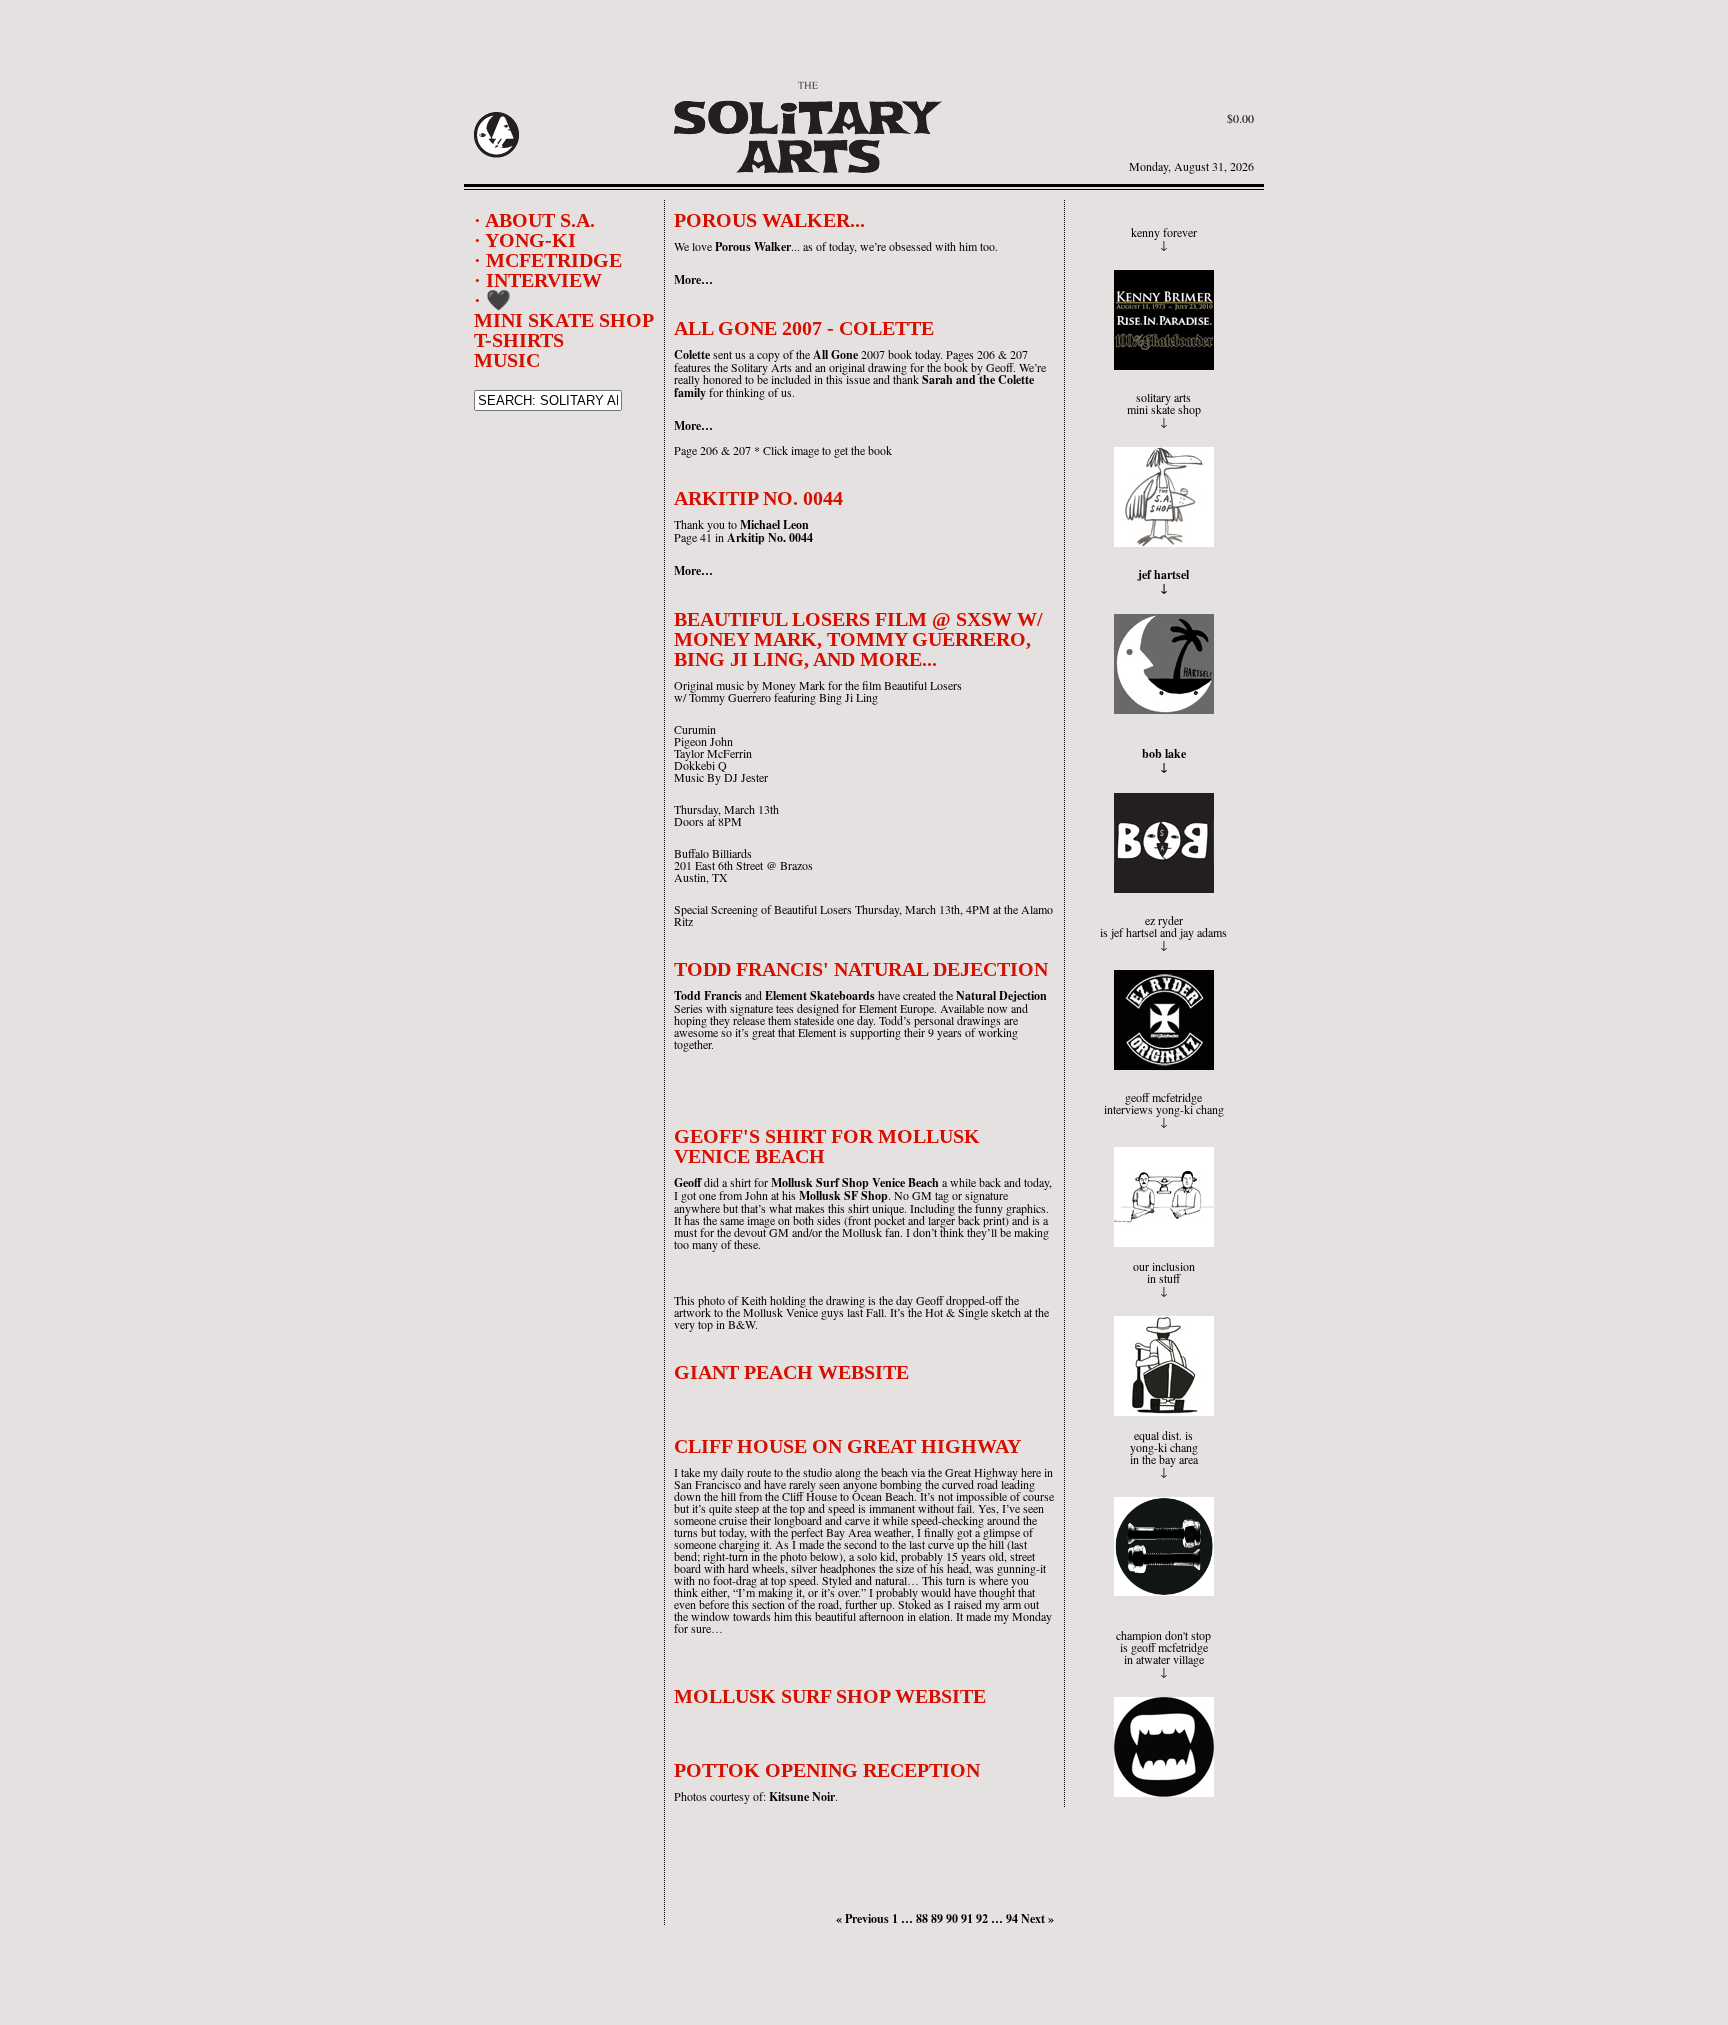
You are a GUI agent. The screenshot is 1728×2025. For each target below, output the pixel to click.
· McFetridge (548, 260)
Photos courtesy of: (721, 1796)
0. (1240, 118)
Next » (1037, 1918)
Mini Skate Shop (564, 320)
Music (507, 360)
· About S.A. (534, 220)
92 (982, 1918)
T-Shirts (519, 340)
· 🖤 (492, 300)
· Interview (538, 280)
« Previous (862, 1918)
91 (967, 1918)
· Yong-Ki (525, 240)
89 (937, 1918)
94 (1012, 1918)
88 (922, 1918)
